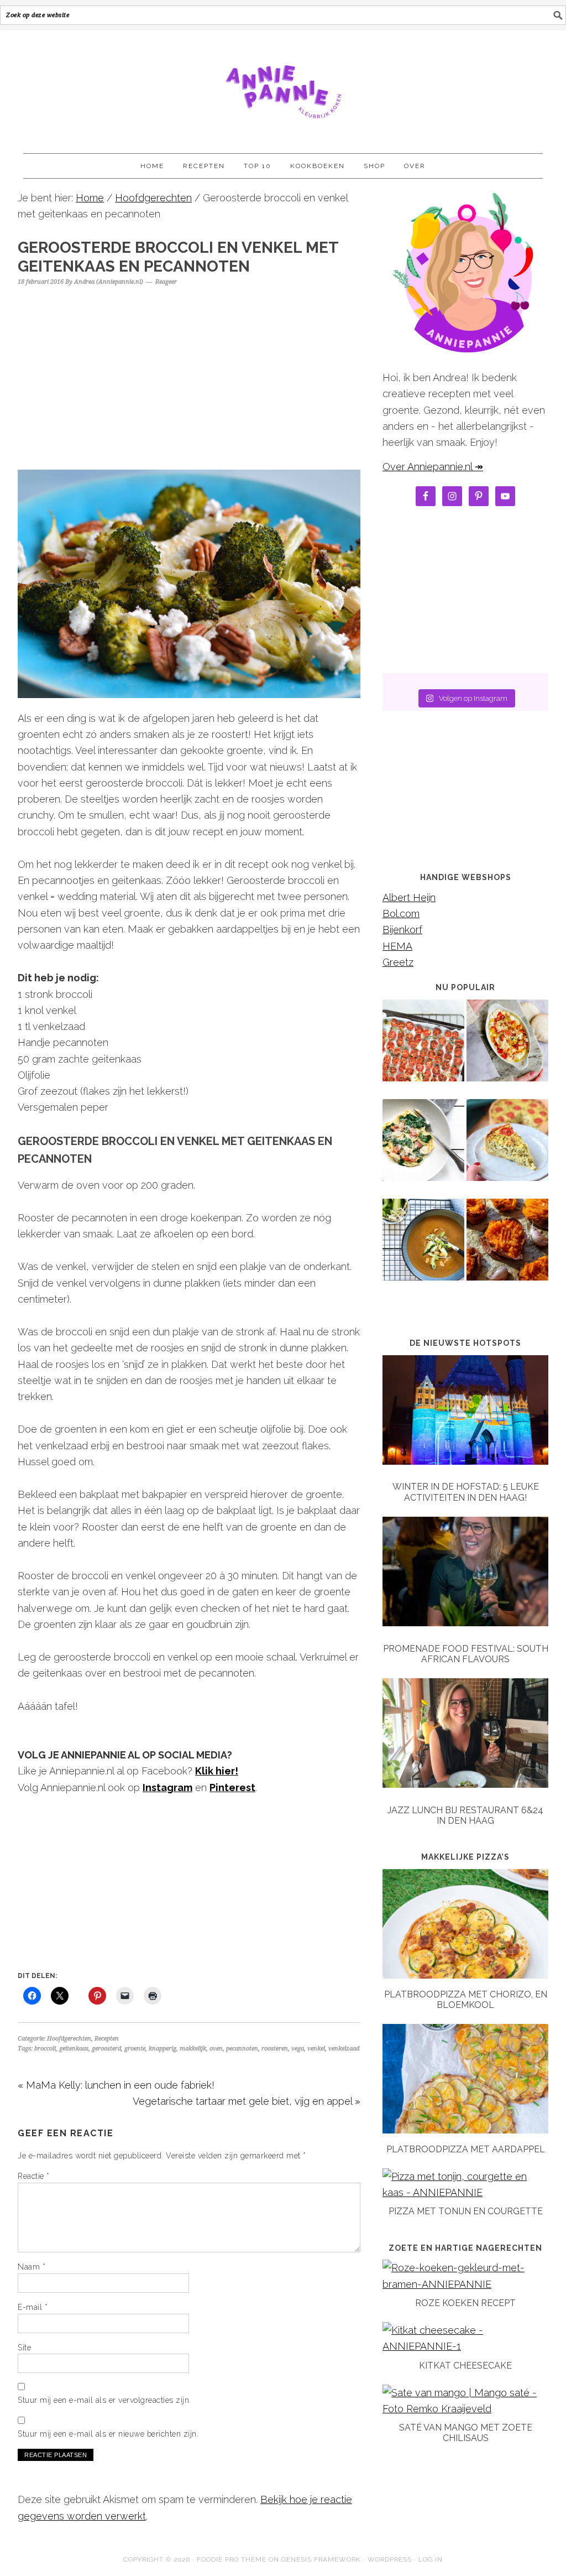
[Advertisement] (189, 373)
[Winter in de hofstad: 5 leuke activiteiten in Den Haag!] (465, 1412)
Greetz (398, 962)
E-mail (33, 2307)
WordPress (390, 2559)
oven (216, 2049)
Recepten (107, 2039)
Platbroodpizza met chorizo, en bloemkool (466, 2000)
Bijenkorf (402, 930)
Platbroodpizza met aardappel (466, 2149)
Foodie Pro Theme (232, 2559)
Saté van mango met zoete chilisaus (466, 2433)
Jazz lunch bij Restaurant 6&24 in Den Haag (465, 1815)
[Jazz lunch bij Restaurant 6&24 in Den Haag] (465, 1735)
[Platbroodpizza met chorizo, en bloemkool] (465, 1975)
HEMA (397, 946)
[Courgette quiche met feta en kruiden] (507, 1148)
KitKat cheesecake (465, 2366)
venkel (316, 2049)
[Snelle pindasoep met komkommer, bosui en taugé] (423, 1247)
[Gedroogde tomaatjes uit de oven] (423, 1048)
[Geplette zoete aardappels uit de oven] (507, 1247)
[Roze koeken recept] (465, 2284)
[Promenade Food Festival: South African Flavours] (465, 1574)
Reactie (34, 2176)
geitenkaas (74, 2049)
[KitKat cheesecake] (465, 2346)
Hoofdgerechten (69, 2039)
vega (298, 2049)
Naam (32, 2267)
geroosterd (106, 2049)
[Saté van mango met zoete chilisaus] (465, 2409)
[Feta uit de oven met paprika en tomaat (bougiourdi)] (507, 1048)
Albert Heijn (409, 897)
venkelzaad (344, 2049)
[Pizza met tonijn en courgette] (465, 2192)
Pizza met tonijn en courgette (466, 2211)
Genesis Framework (321, 2559)
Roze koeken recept (465, 2303)
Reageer (166, 282)
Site (24, 2348)
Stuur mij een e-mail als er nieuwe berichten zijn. (108, 2434)
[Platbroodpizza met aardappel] (465, 2130)
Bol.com (401, 914)
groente (135, 2049)
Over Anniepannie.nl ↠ (433, 467)
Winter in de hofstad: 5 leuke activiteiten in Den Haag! (466, 1492)
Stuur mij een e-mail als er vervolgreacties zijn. (104, 2400)
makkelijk (193, 2049)
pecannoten (242, 2049)
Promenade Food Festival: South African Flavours (466, 1654)
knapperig (163, 2049)
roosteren (275, 2049)
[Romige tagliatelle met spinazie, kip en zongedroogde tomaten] (423, 1148)
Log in (431, 2559)
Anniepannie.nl (283, 87)
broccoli (45, 2049)
